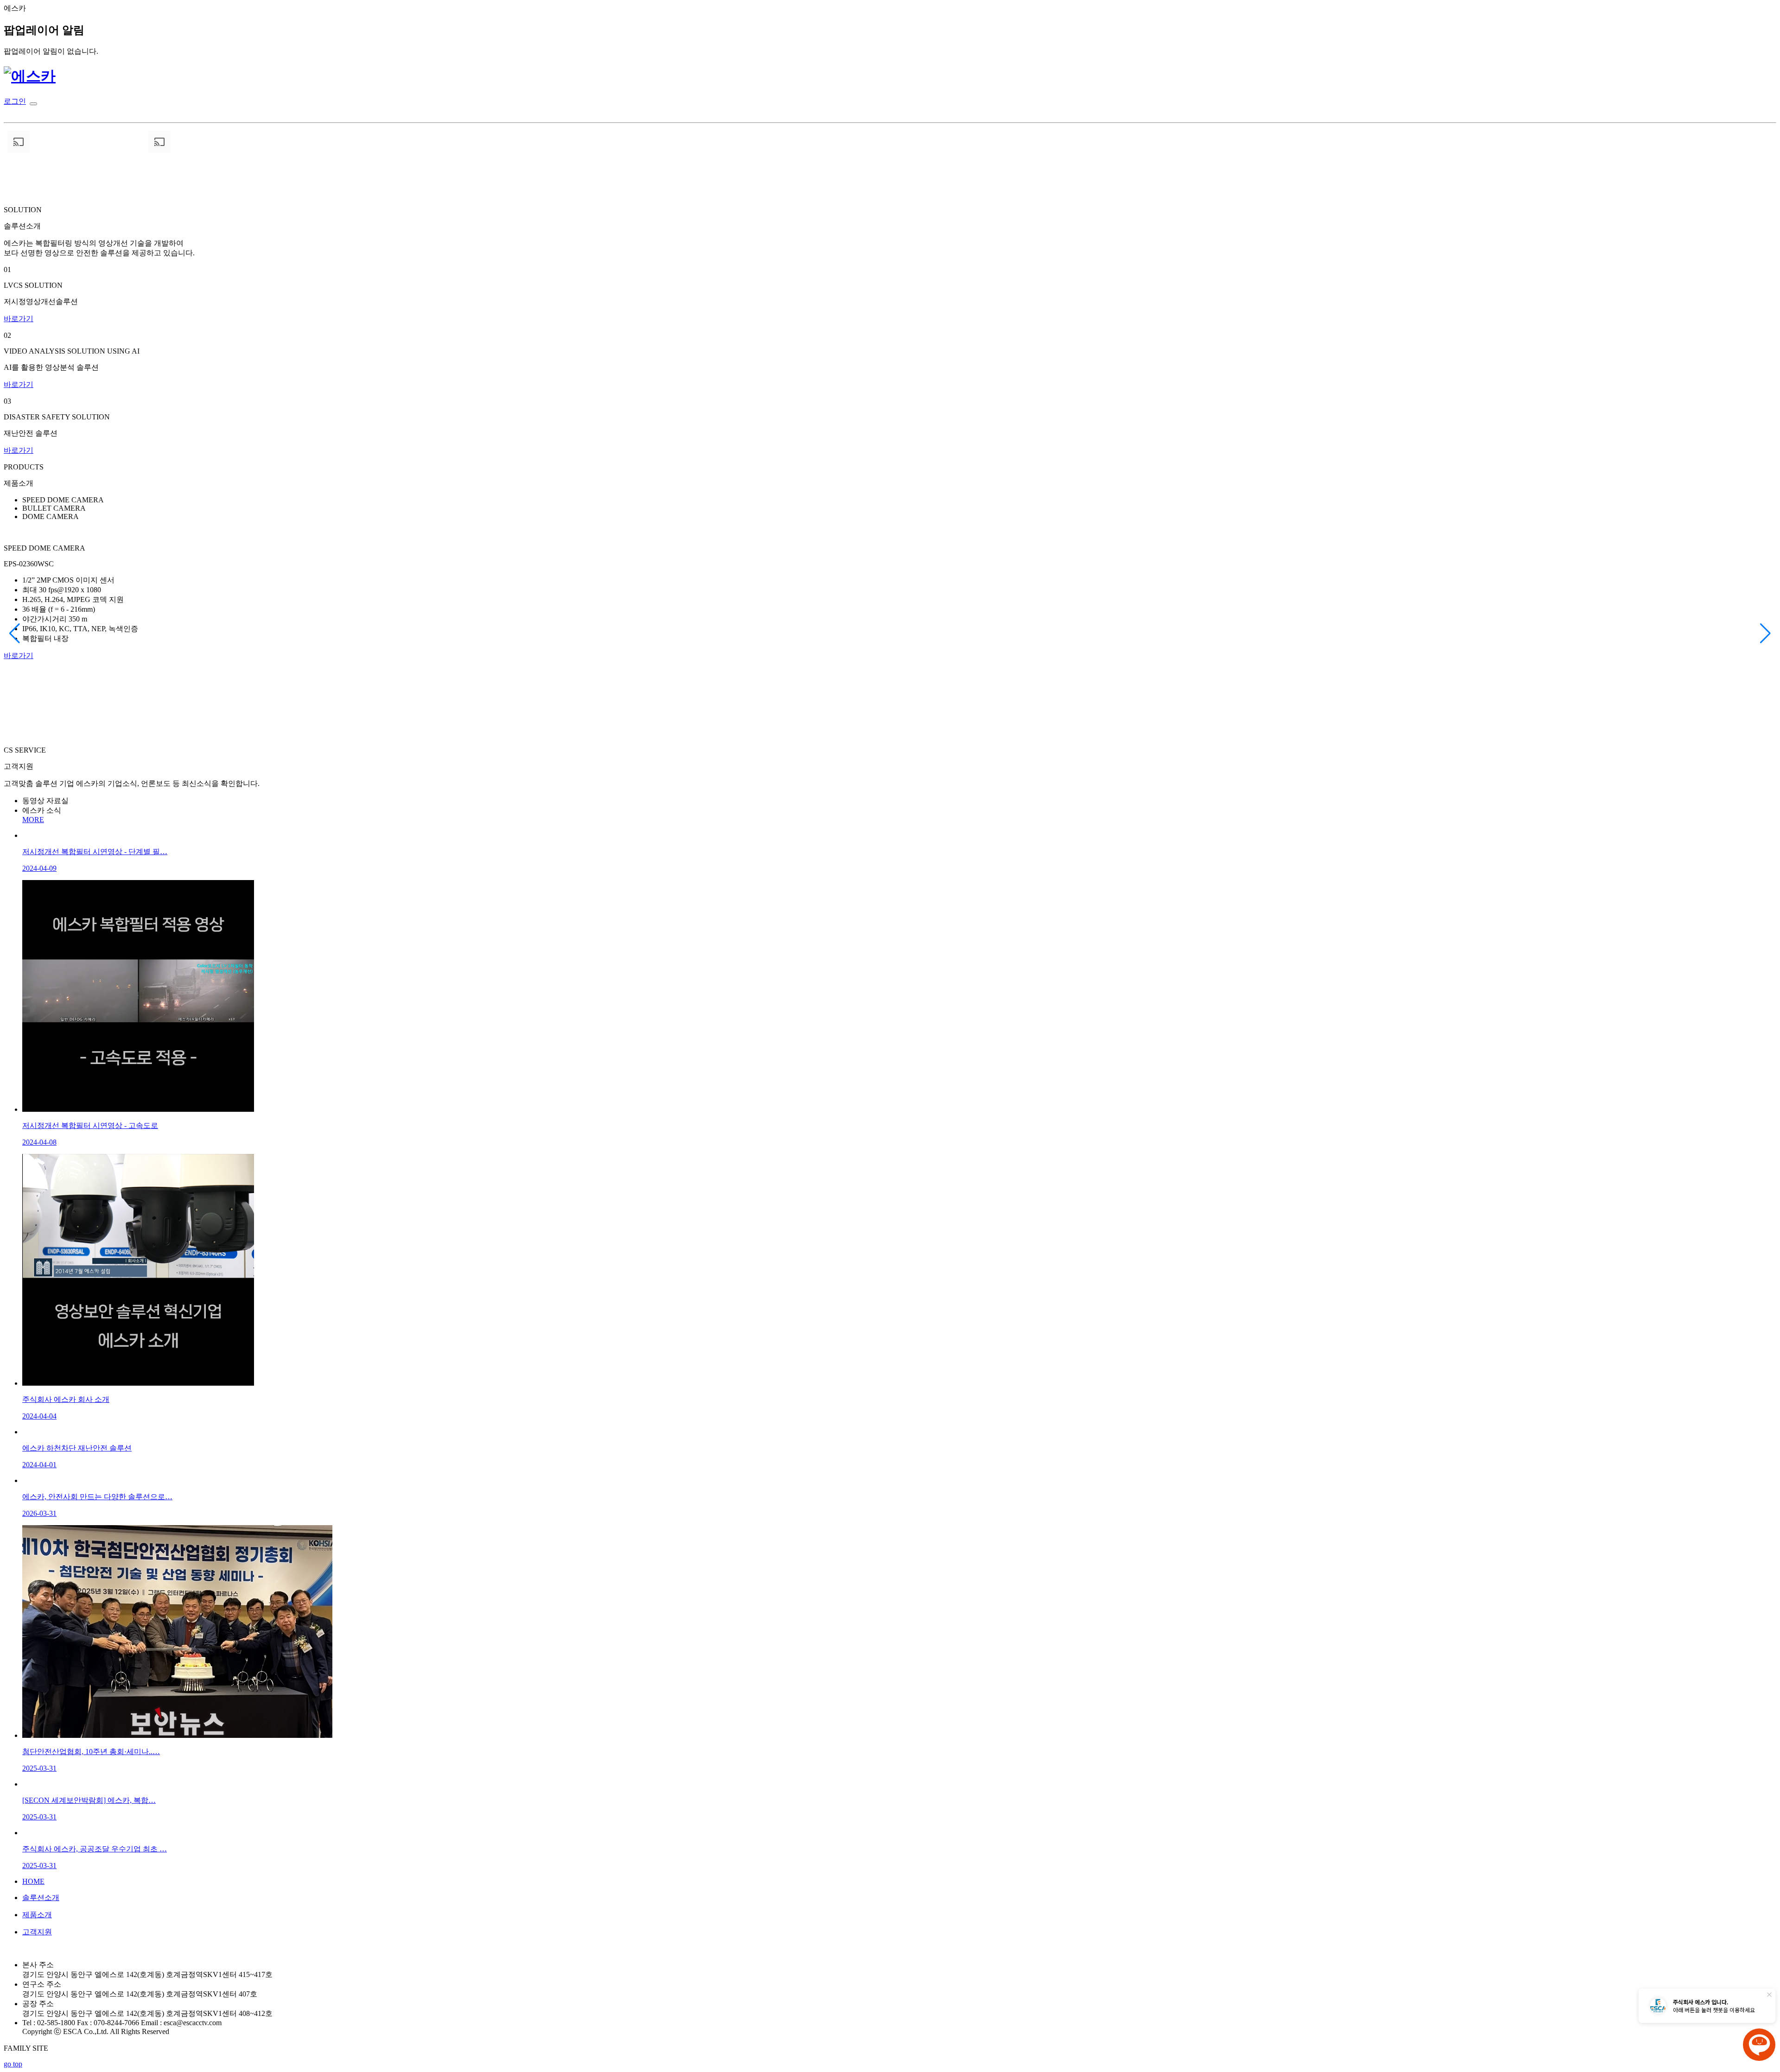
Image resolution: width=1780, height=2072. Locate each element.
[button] (15, 634)
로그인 (15, 101)
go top (13, 2064)
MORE (33, 820)
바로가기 (19, 319)
